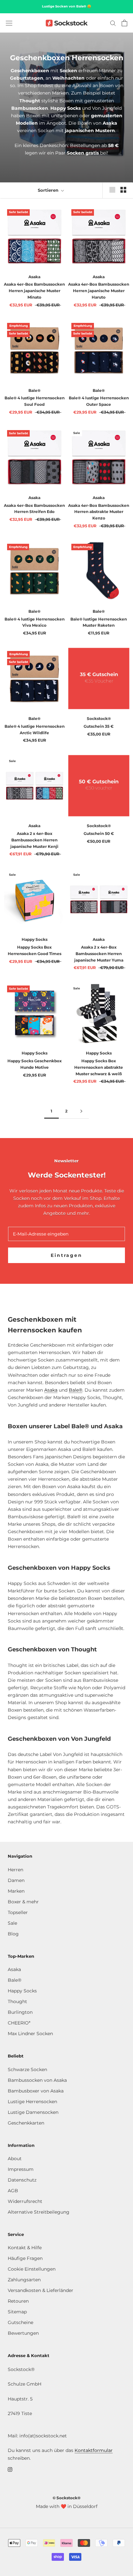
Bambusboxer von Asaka (36, 2091)
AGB (13, 2191)
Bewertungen (23, 2333)
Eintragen (66, 1255)
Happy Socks (22, 1991)
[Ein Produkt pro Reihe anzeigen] (112, 190)
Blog (13, 1934)
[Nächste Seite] (81, 1111)
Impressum (21, 2169)
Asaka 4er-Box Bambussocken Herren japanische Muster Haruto (99, 291)
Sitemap (17, 2312)
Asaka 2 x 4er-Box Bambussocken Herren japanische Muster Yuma (99, 954)
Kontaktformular (94, 2450)
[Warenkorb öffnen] (124, 23)
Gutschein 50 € (99, 833)
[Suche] (113, 23)
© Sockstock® (66, 2498)
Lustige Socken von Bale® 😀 (66, 6)
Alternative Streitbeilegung (39, 2212)
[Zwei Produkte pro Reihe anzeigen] (123, 190)
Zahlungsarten (24, 2280)
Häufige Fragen (25, 2258)
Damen (16, 1880)
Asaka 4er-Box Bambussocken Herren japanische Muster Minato (34, 291)
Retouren (18, 2301)
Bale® (76, 1390)
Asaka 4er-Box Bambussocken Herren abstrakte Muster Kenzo (99, 512)
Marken (16, 1891)
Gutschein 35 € (99, 726)
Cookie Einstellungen (32, 2269)
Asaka (51, 1390)
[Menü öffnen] (9, 23)
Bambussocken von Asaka (37, 2080)
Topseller (18, 1912)
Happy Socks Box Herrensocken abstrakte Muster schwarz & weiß (99, 1067)
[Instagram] (10, 2469)
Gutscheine (20, 2322)
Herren (15, 1870)
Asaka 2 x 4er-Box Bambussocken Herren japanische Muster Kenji (34, 840)
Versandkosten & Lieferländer (41, 2290)
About (15, 2159)
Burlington (20, 2012)
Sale (12, 1923)
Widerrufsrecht (25, 2201)
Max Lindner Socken (30, 2034)
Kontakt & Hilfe (25, 2248)
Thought (17, 2001)
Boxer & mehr (23, 1902)
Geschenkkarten (26, 2123)
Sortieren (49, 190)
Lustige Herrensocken (32, 2102)
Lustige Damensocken (33, 2112)
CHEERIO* (19, 2023)
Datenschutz (22, 2180)
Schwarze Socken (27, 2069)
